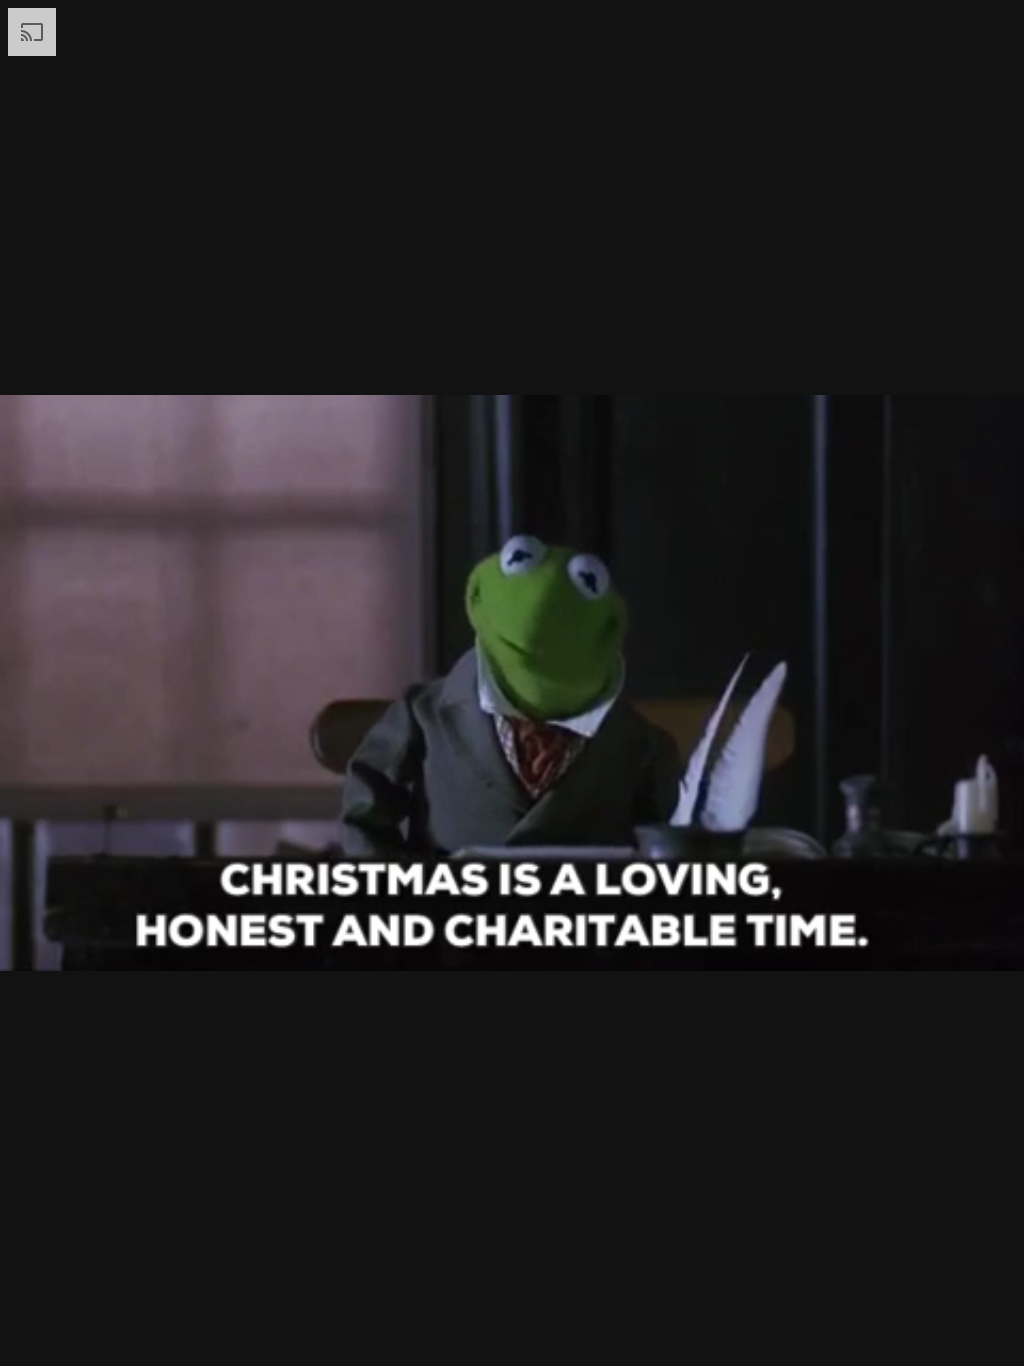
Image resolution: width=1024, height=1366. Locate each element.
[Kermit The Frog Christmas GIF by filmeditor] (512, 683)
